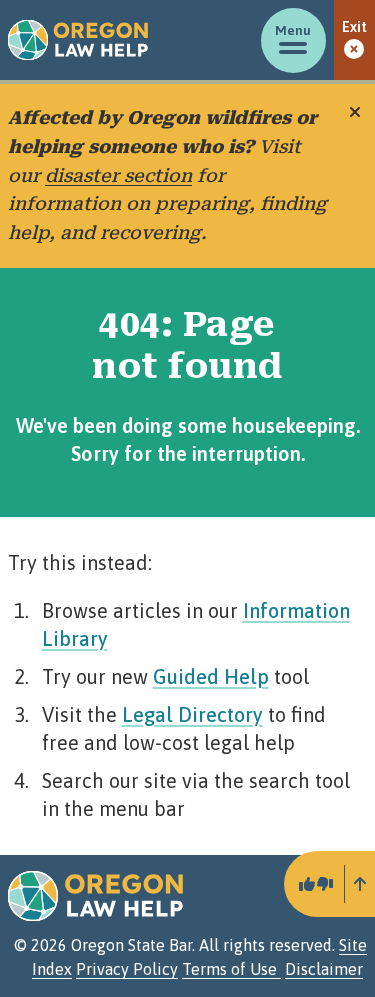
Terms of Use (231, 969)
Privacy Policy (127, 969)
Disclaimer (324, 969)
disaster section (118, 175)
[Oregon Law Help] (78, 40)
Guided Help (211, 676)
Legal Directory (192, 714)
